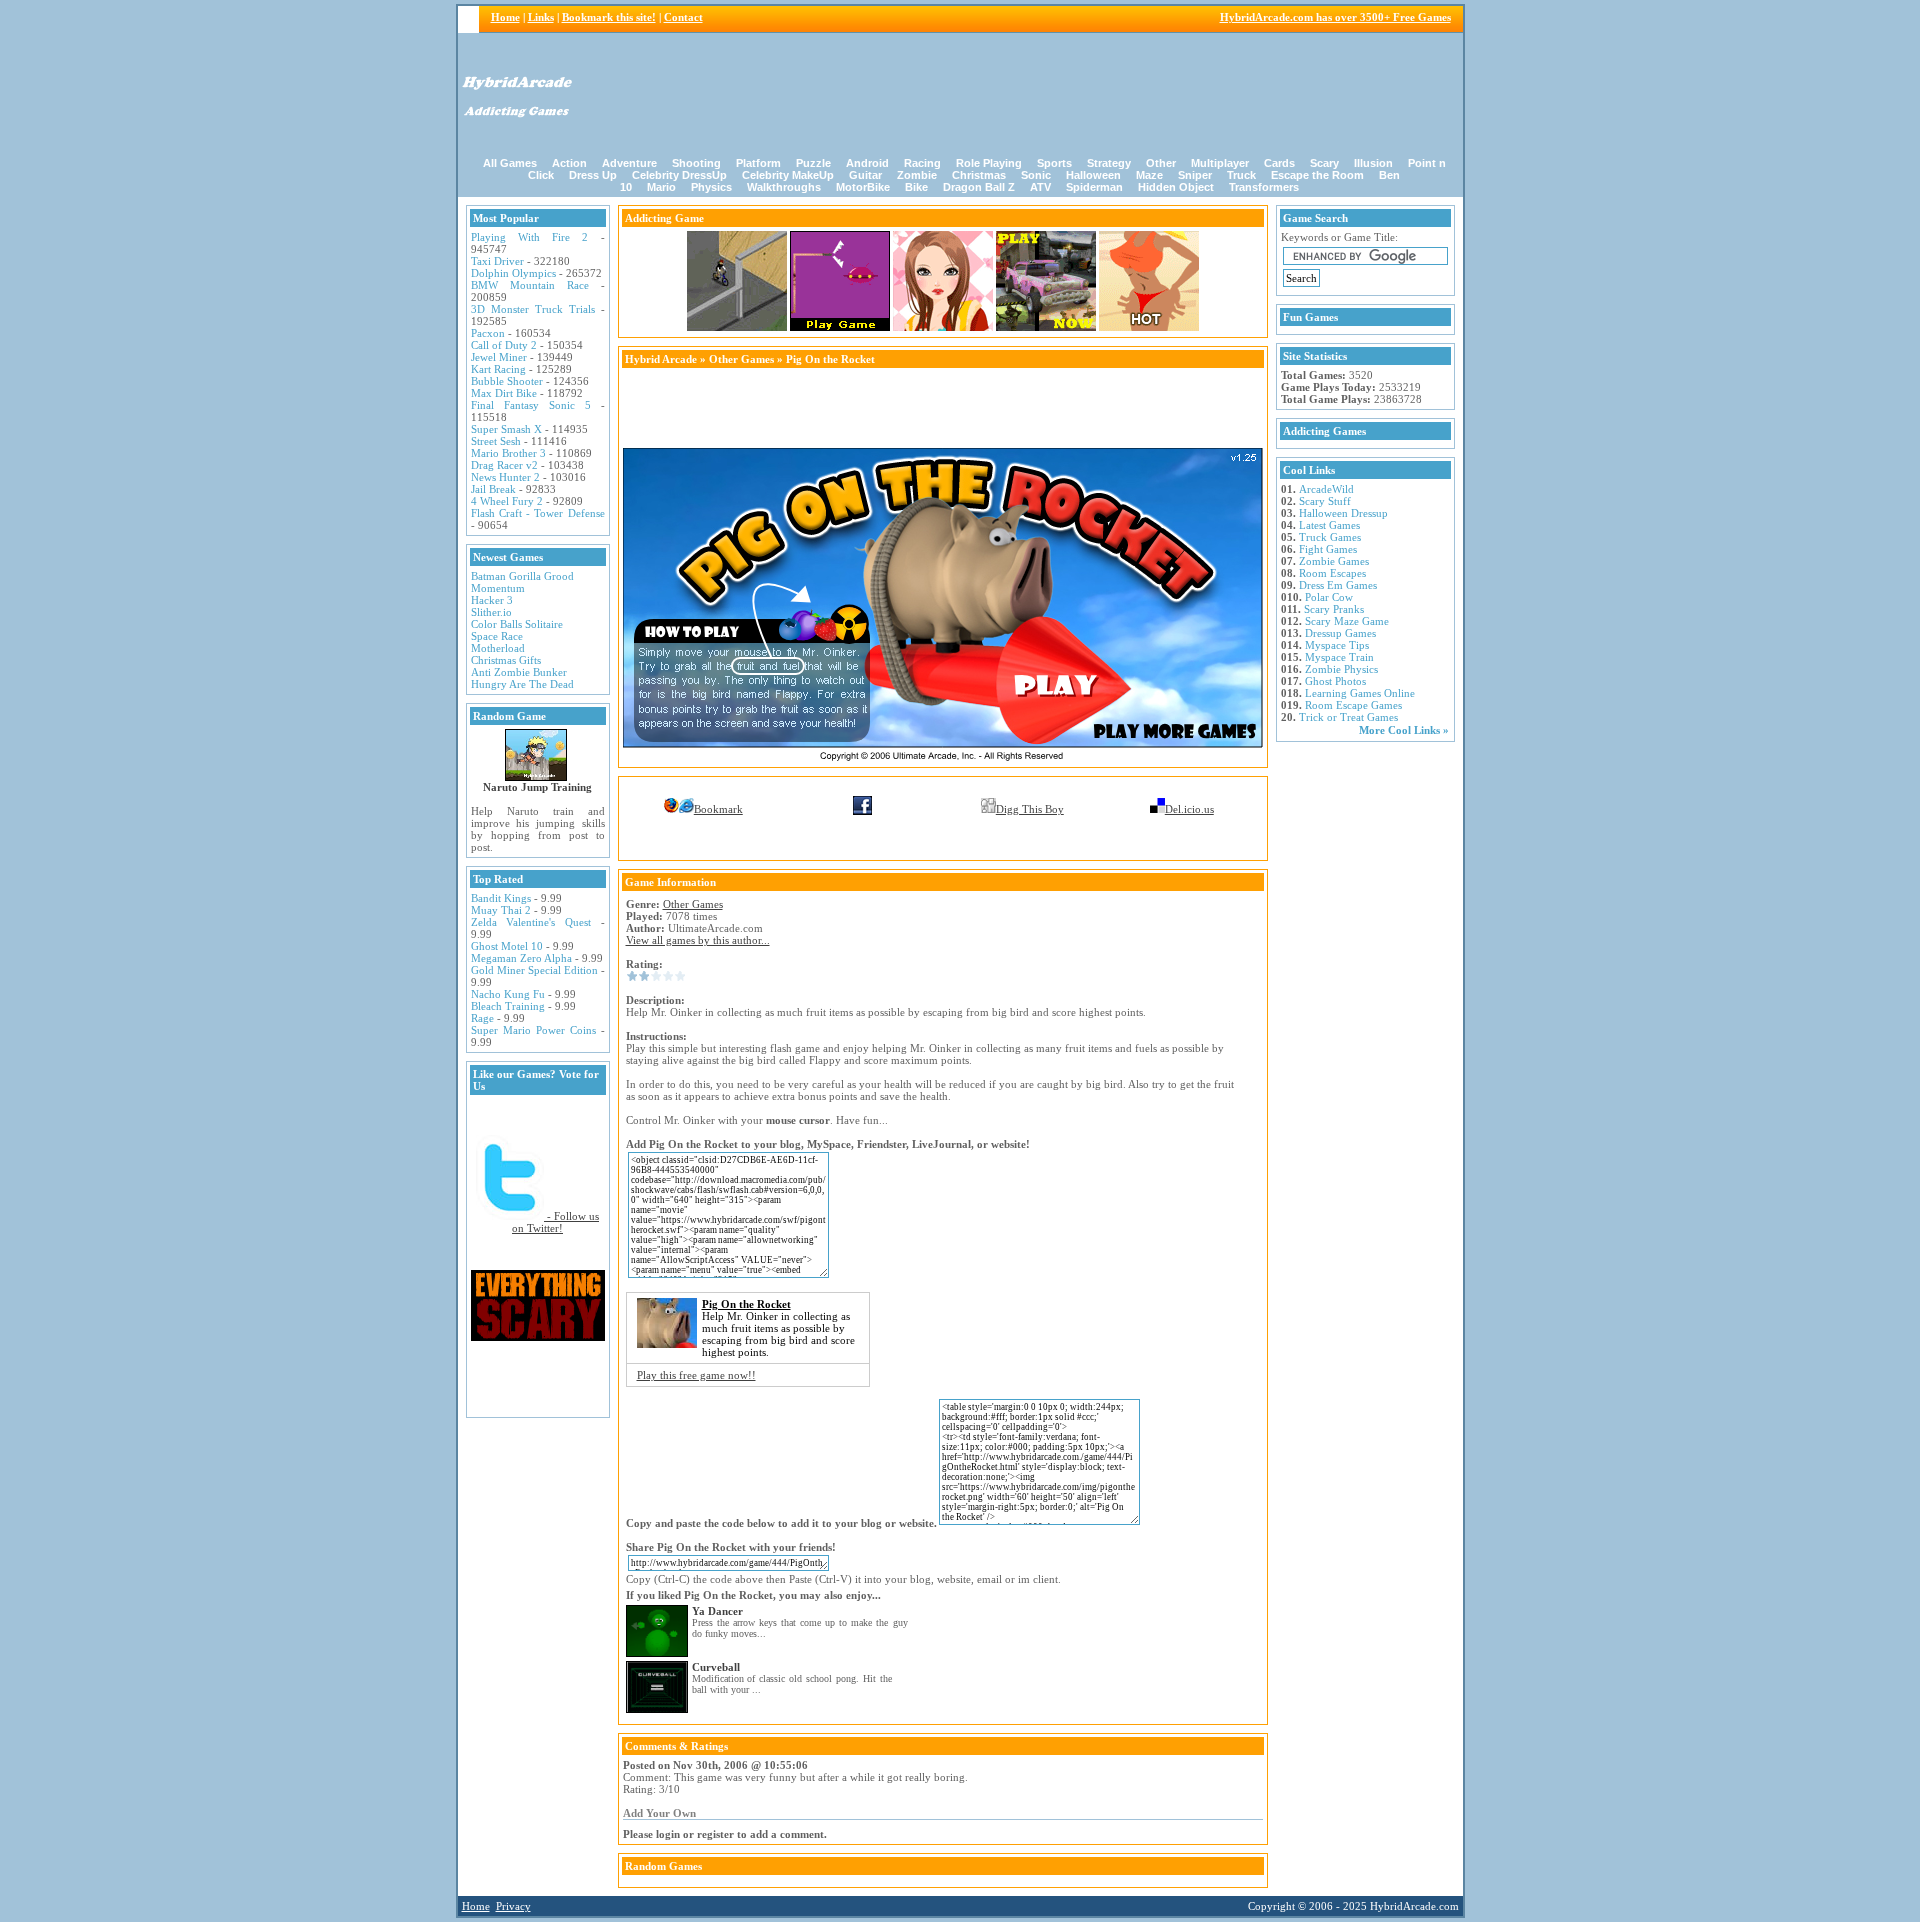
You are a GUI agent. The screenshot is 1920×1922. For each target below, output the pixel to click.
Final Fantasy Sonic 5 (531, 405)
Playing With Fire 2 (530, 237)
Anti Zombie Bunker (519, 672)
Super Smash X (506, 429)
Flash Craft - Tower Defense (538, 513)
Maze (1149, 175)
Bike (916, 187)
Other (1161, 163)
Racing (922, 163)
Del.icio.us (1189, 809)
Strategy (1109, 163)
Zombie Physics (1341, 669)
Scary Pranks (1334, 609)
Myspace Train (1339, 657)
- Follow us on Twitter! (555, 1222)
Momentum (498, 588)
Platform (758, 163)
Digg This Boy (1030, 809)
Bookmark (718, 809)
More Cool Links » (1404, 730)
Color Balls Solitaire (517, 624)
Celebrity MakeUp (788, 175)
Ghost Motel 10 (507, 946)
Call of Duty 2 (504, 345)
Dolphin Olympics (513, 273)
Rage (482, 1018)
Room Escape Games (1353, 705)
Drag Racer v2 (504, 465)
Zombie (917, 175)
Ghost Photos (1335, 681)
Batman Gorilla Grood (522, 576)
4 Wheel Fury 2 (507, 501)
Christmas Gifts (506, 660)
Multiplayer (1220, 163)
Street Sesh (496, 441)
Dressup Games (1340, 633)
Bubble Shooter (507, 381)
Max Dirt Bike (504, 393)
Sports (1054, 163)
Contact (683, 17)
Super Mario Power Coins (533, 1030)
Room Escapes (1332, 573)
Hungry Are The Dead (522, 684)
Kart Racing (498, 369)
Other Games (741, 359)
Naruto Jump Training (537, 787)
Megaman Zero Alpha (521, 958)
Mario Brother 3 (508, 453)
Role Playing (989, 163)
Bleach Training (508, 1006)
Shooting (696, 163)
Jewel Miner (499, 357)
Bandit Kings (501, 898)
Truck (1241, 175)
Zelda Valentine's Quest (531, 922)
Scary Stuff (1325, 501)
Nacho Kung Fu (508, 994)
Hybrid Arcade (661, 359)
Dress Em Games (1338, 585)
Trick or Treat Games (1348, 717)
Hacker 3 (492, 600)
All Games (510, 163)
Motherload (498, 648)
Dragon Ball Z (979, 187)
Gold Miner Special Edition (534, 970)
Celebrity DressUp (679, 175)
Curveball (716, 1667)
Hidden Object (1176, 187)
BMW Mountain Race (530, 285)
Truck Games (1330, 537)
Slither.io (491, 612)
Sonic (1036, 175)
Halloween (1093, 175)
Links (541, 17)
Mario (661, 187)
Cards (1279, 163)
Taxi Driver (497, 261)
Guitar (865, 175)
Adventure (629, 163)
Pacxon (488, 333)
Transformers (1264, 187)
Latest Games (1329, 525)
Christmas (979, 175)
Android (867, 163)
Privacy (513, 1906)
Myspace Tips (1337, 645)
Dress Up (593, 175)
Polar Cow (1329, 597)
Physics (711, 187)
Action (569, 163)
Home (505, 17)
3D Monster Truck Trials (533, 309)
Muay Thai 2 (501, 910)
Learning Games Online (1360, 693)
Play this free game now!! (696, 1375)
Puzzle (813, 163)
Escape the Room (1317, 175)
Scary (1324, 163)
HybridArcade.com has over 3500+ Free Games (1335, 17)
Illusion (1373, 163)
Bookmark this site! (609, 17)
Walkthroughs (784, 187)
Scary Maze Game (1347, 621)
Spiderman (1094, 187)
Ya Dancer (717, 1611)
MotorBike (863, 187)
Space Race (497, 636)
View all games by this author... (698, 940)
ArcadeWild (1326, 489)
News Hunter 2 (505, 477)
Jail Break (493, 489)
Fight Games (1328, 549)
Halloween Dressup (1343, 513)
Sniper (1195, 175)
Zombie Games (1334, 561)
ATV (1040, 187)
